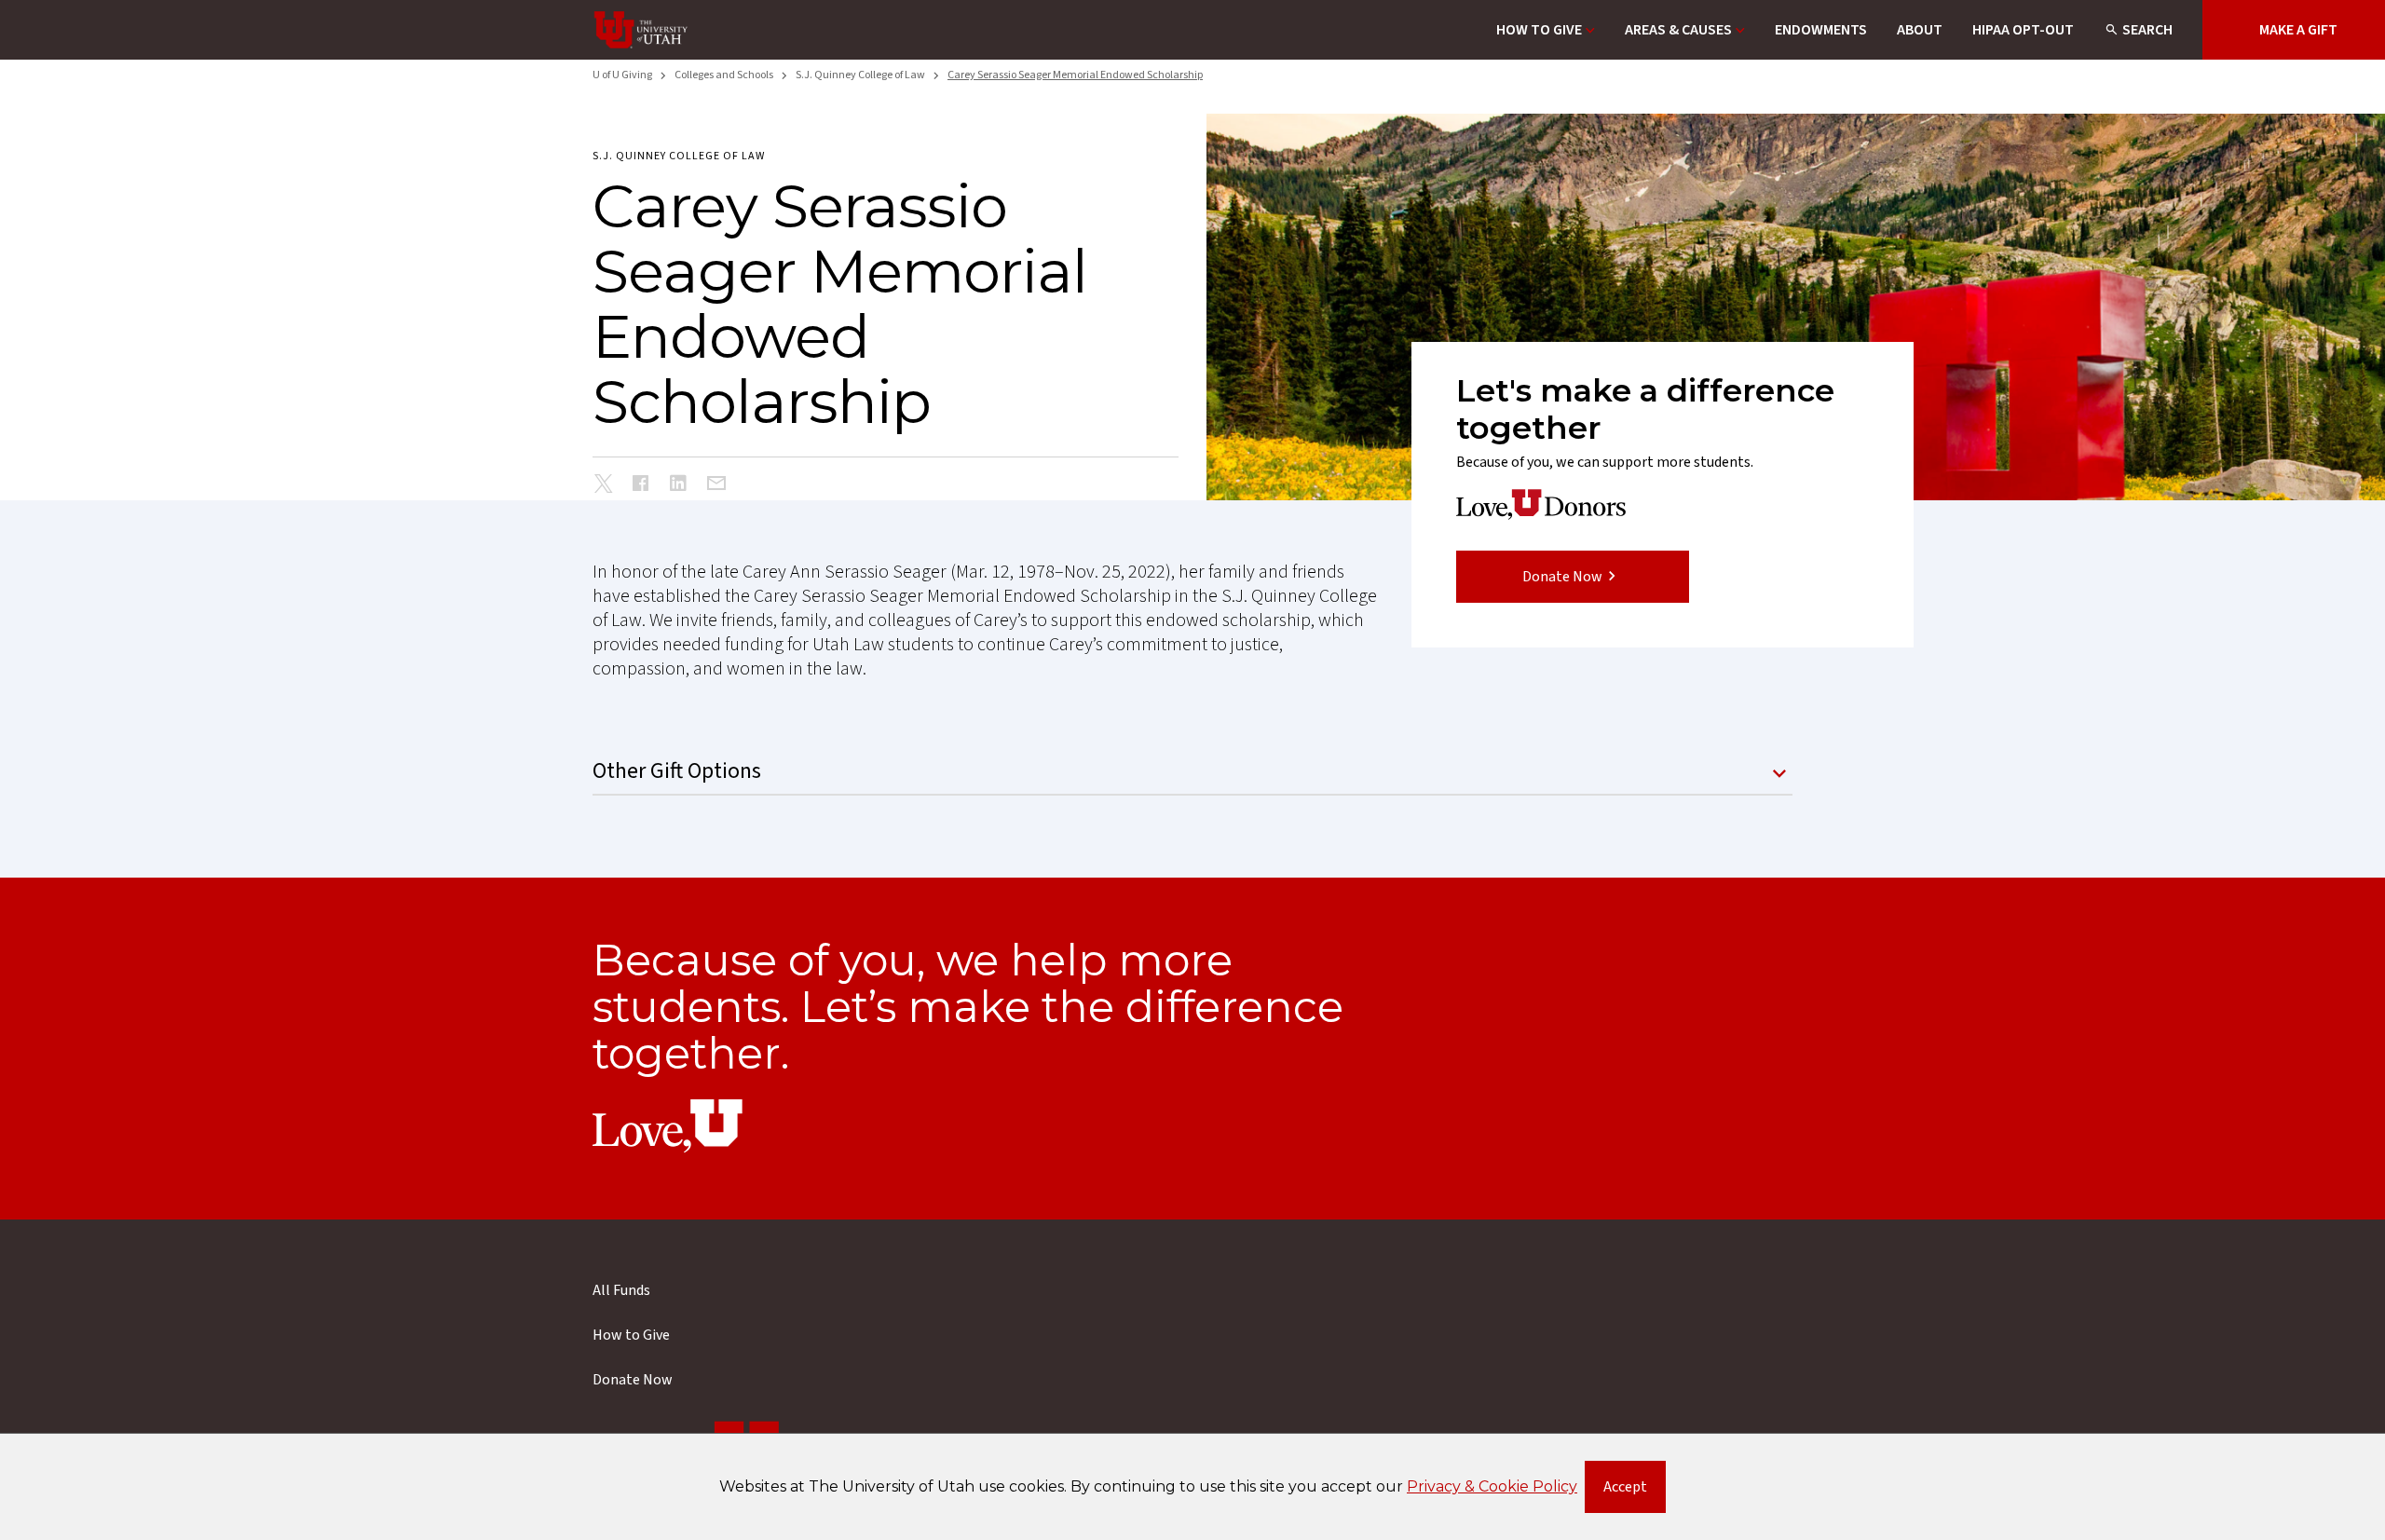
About (1920, 30)
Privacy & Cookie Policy (1492, 1486)
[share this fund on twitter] (604, 486)
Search (2147, 30)
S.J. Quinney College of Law (860, 75)
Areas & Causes (1678, 30)
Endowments (1821, 30)
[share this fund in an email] (716, 484)
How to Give (1539, 30)
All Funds (621, 1290)
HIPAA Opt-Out (2023, 30)
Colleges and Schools (724, 75)
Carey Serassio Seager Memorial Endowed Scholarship (1075, 75)
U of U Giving (622, 75)
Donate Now (1562, 577)
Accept (1635, 1491)
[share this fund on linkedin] (678, 485)
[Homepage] (641, 30)
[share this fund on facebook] (641, 485)
